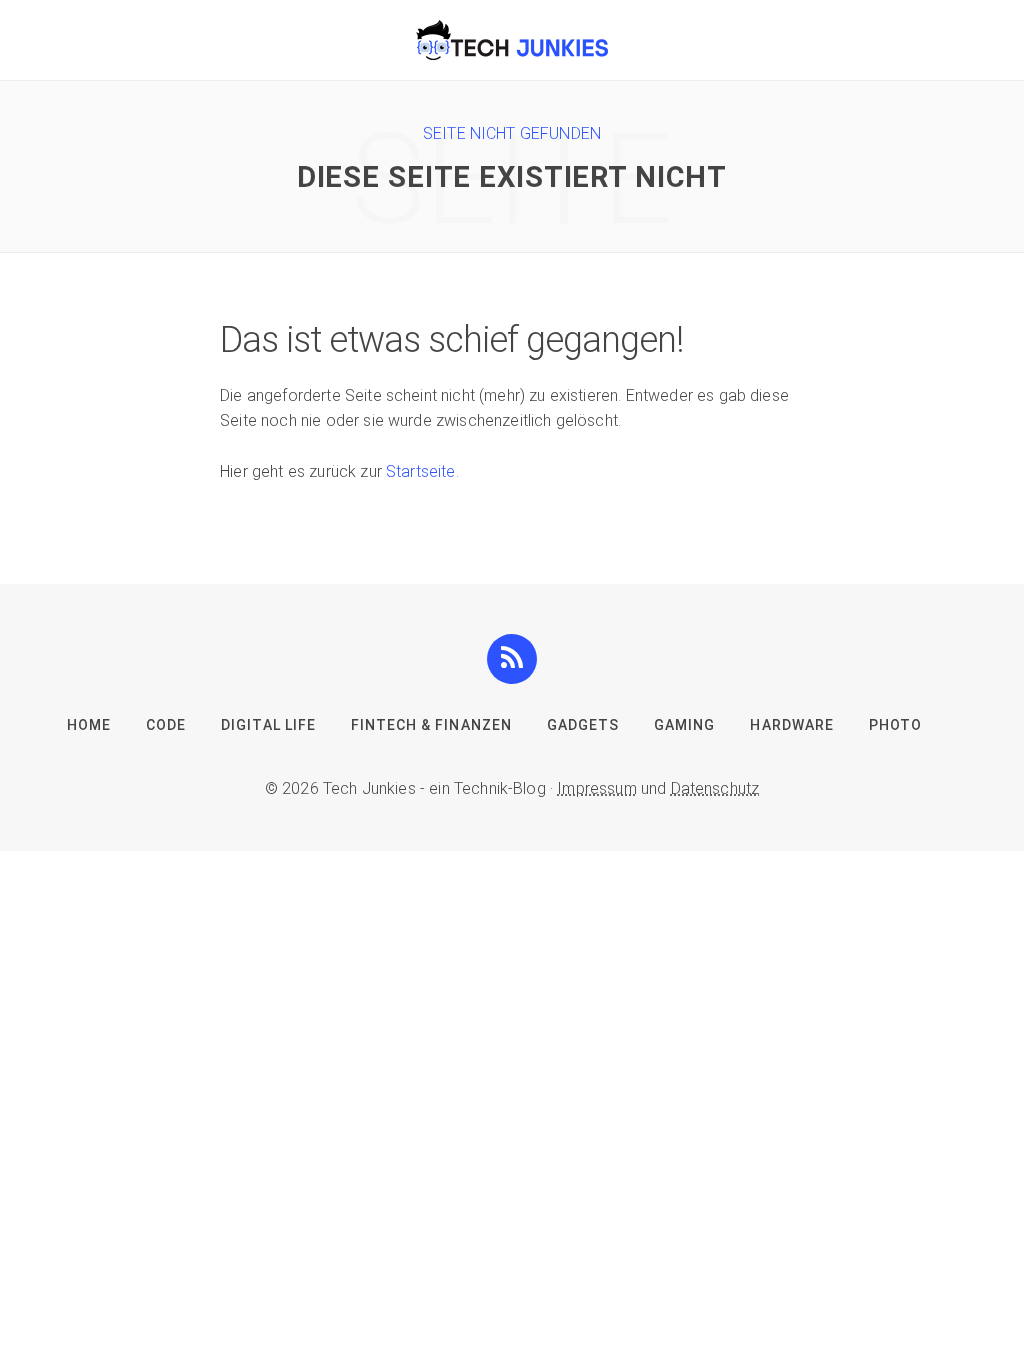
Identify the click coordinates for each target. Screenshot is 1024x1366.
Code (166, 725)
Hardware (791, 725)
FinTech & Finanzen (431, 725)
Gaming (684, 725)
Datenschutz (715, 788)
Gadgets (583, 725)
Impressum (596, 788)
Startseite (421, 471)
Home (89, 725)
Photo (895, 725)
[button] (511, 658)
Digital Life (268, 725)
